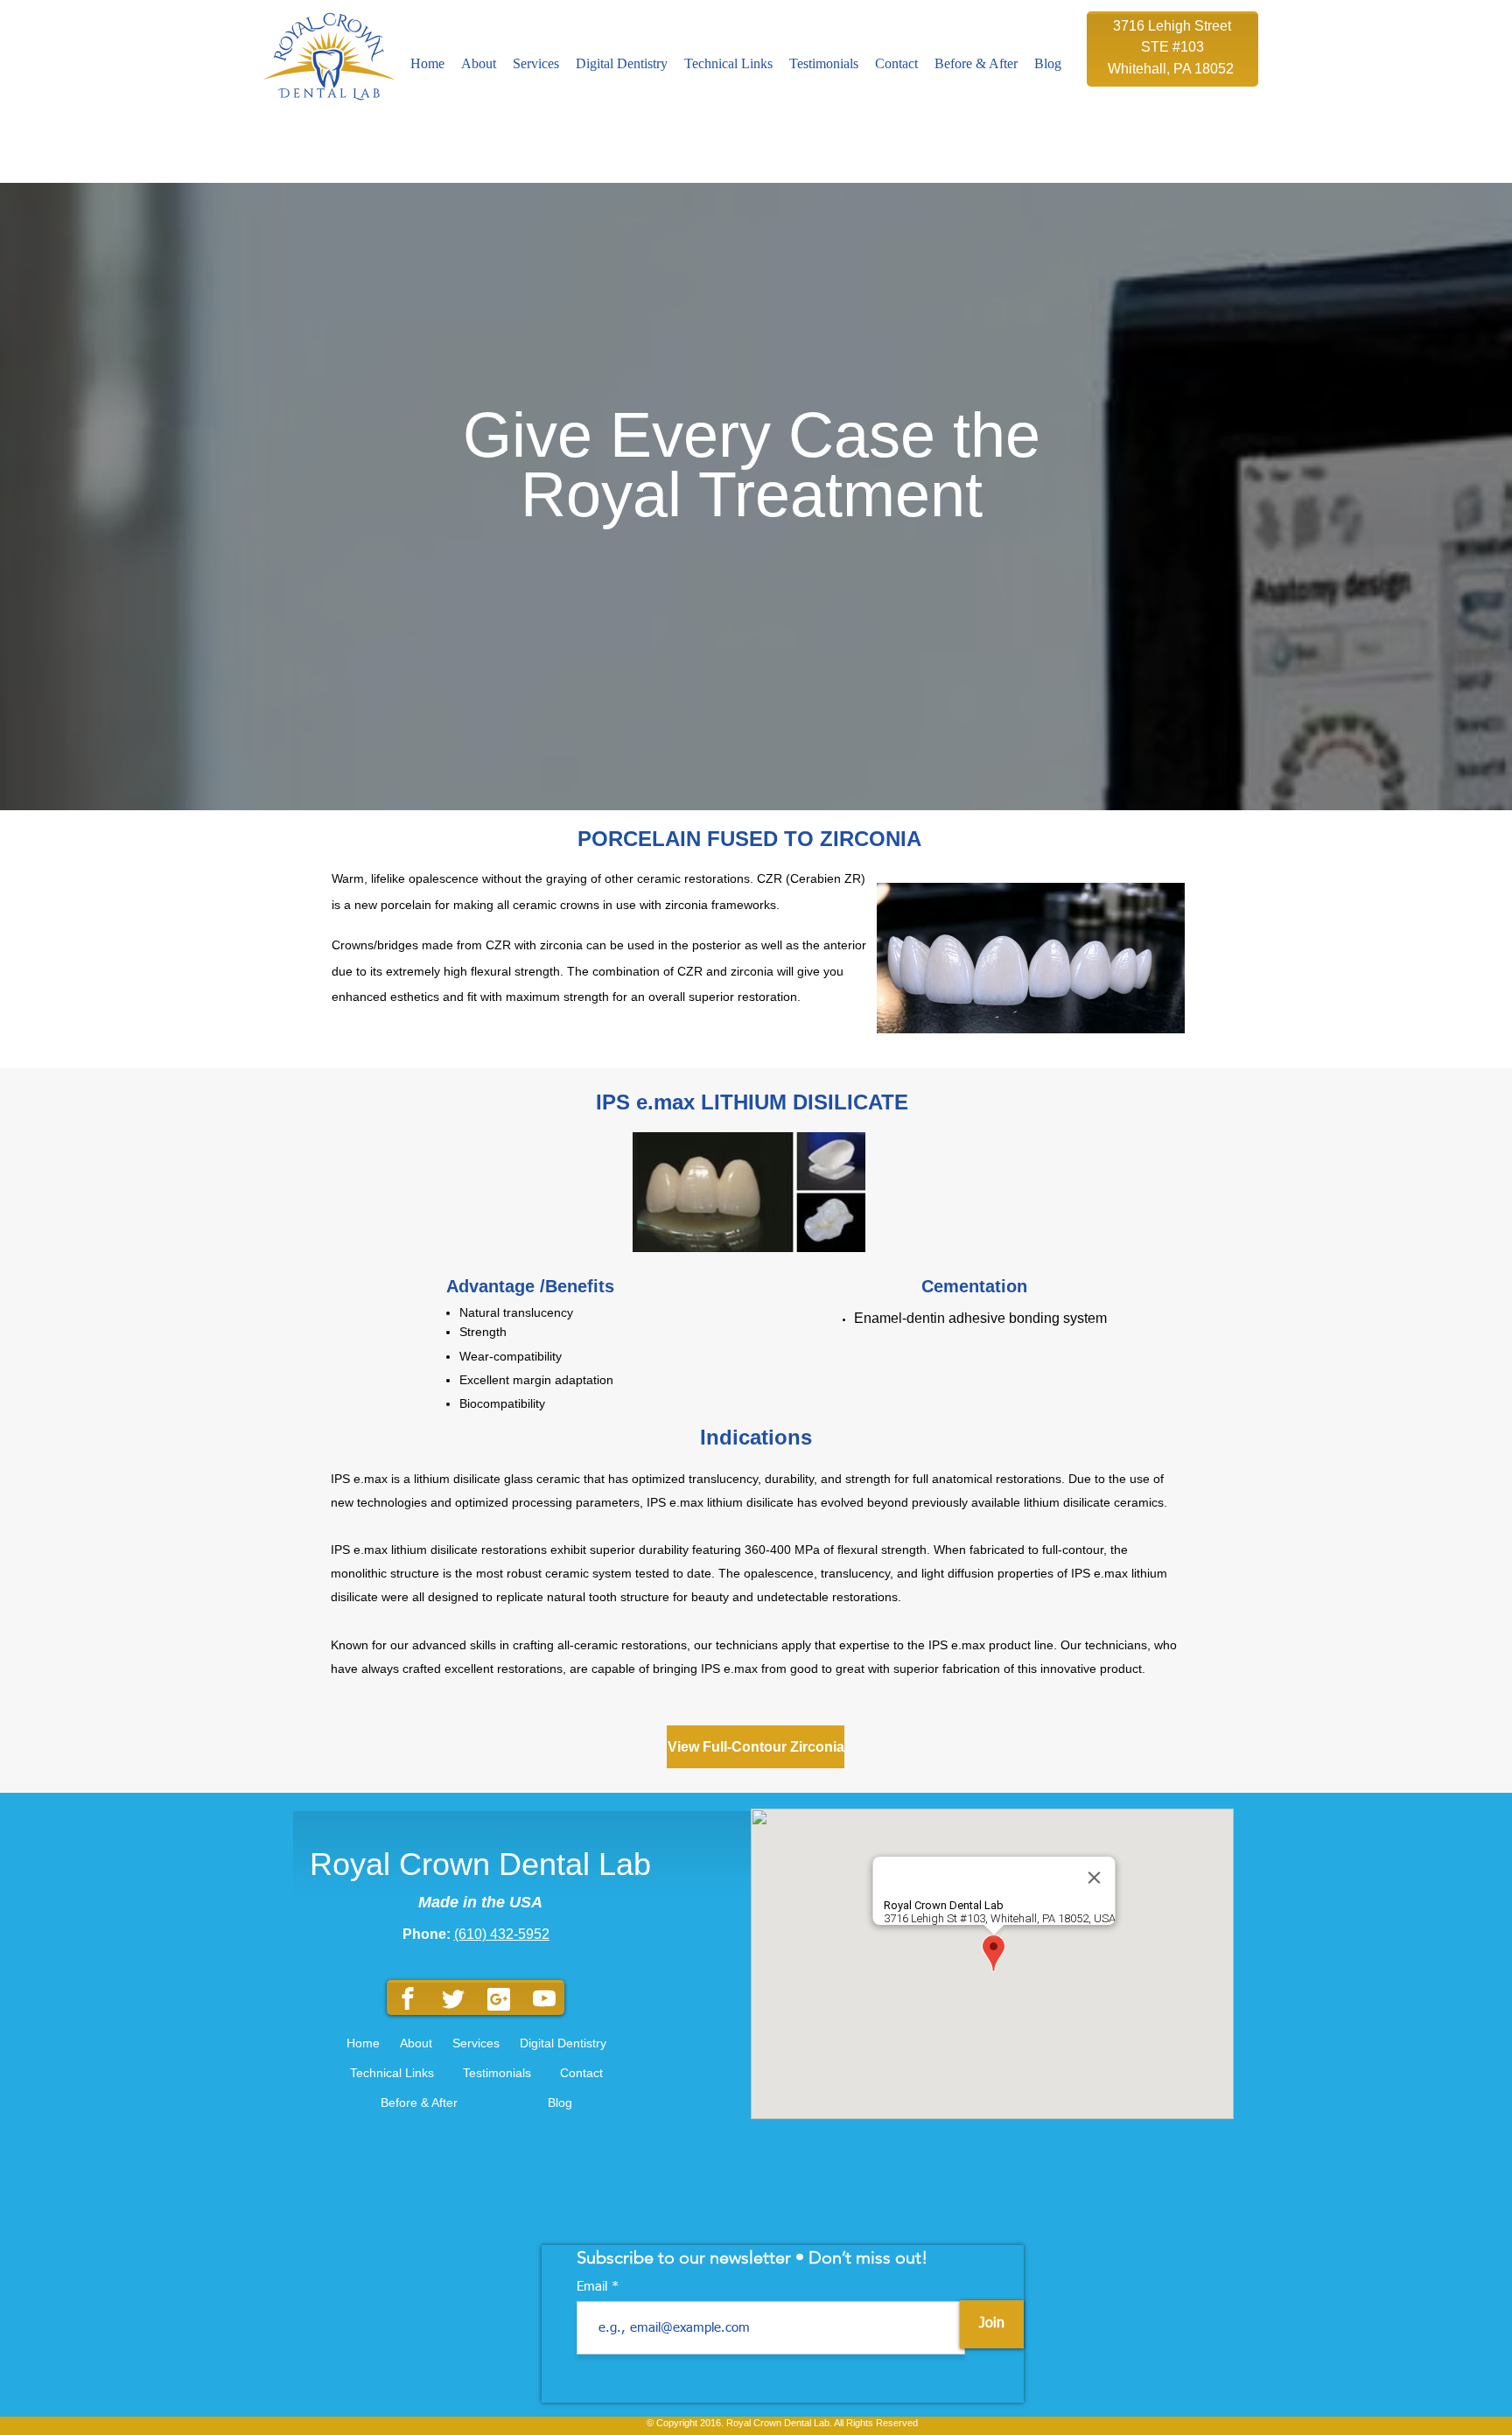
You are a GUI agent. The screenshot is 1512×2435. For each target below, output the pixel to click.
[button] (536, 64)
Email (594, 2287)
